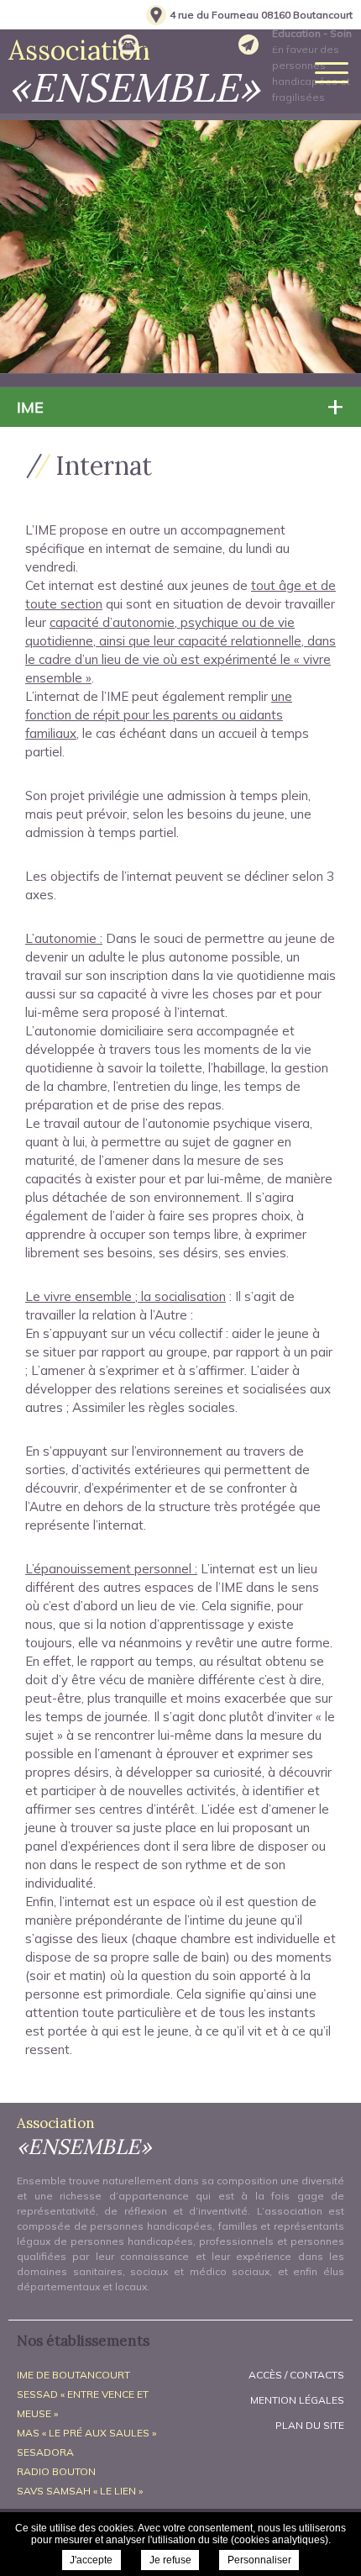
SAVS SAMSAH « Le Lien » (80, 2491)
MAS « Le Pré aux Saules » (86, 2433)
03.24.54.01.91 (176, 44)
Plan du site (310, 2425)
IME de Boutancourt (73, 2375)
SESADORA (45, 2452)
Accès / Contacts (296, 2375)
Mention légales (297, 2400)
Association (134, 71)
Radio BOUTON (56, 2471)
